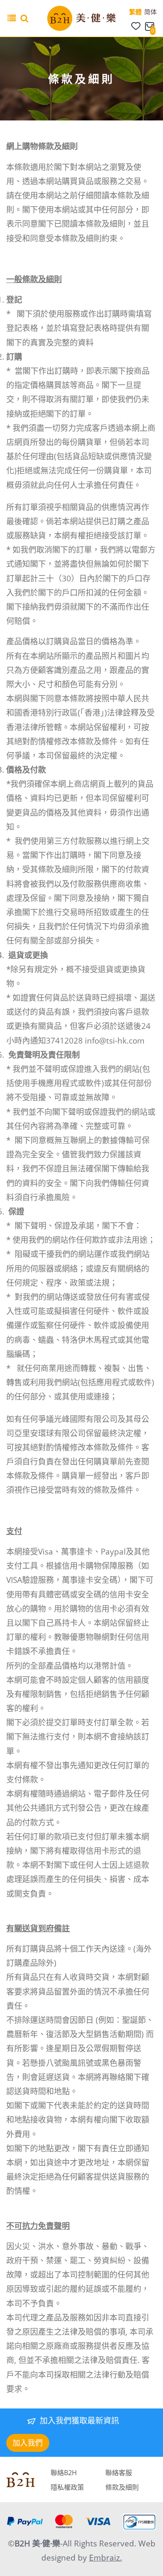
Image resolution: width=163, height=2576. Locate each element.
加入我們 (28, 2443)
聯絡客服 (119, 2473)
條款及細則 (122, 2487)
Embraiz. (106, 2558)
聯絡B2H (64, 2473)
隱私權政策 (67, 2487)
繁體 (135, 12)
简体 (150, 12)
